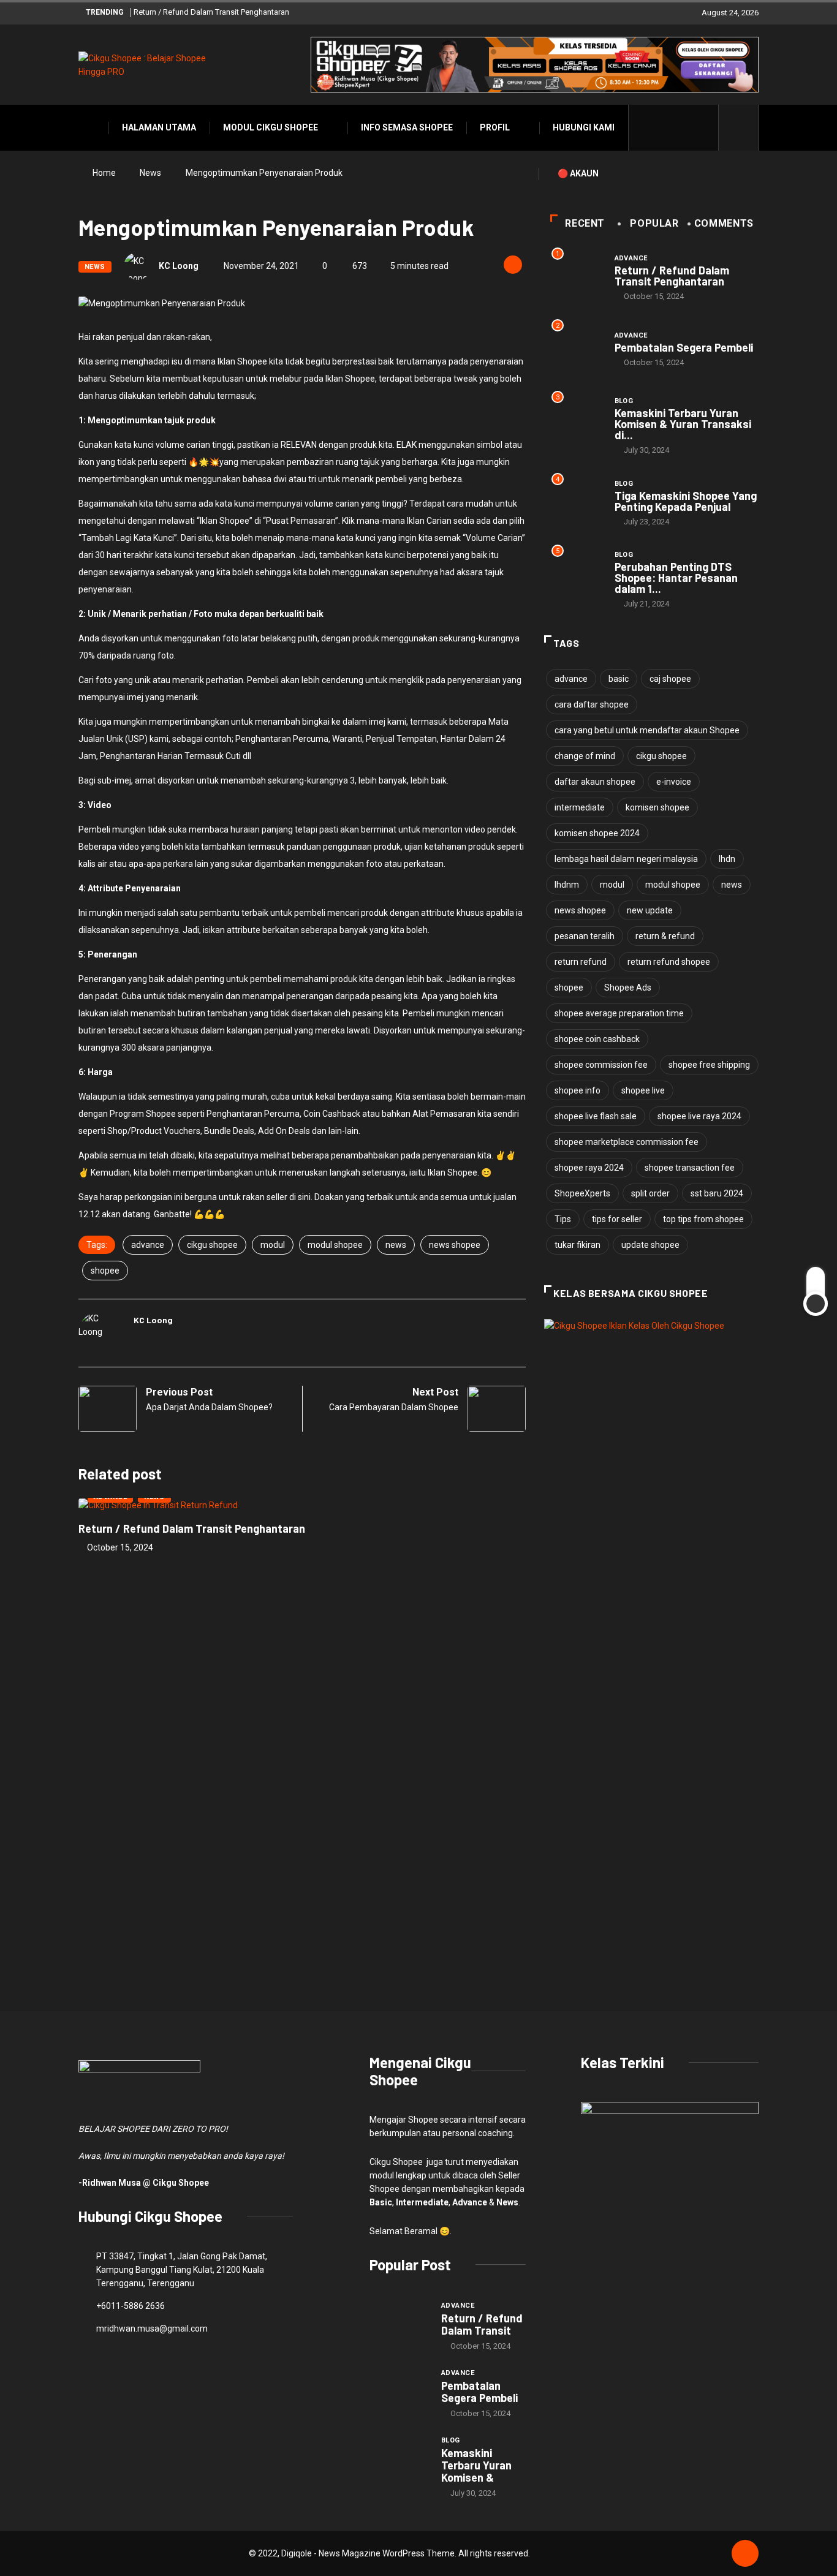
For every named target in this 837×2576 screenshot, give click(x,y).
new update (650, 910)
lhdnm (567, 885)
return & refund (665, 936)
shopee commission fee (601, 1065)
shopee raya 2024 (589, 1168)
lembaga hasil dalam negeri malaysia (626, 859)
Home (104, 173)
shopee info (578, 1090)
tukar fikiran (578, 1245)
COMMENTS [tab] (724, 223)
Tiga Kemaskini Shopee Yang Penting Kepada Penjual (686, 501)
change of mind (585, 756)
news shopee (455, 1245)
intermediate (580, 807)
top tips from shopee (703, 1219)
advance (148, 1245)
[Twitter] (665, 127)
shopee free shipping (709, 1065)
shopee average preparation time (619, 1013)
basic (619, 679)
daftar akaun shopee (595, 782)
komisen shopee (657, 807)
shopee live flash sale (596, 1116)
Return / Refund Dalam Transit (482, 2324)
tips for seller (617, 1219)
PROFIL (495, 127)
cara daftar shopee (592, 704)
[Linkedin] (703, 127)
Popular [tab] (654, 223)
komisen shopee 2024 (597, 833)
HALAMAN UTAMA (159, 127)
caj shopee (670, 679)
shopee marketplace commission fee (627, 1142)
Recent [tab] (585, 223)
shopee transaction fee (690, 1168)
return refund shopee (669, 962)
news (396, 1245)
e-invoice (674, 782)
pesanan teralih (585, 936)
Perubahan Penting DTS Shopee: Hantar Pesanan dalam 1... (676, 578)
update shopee (650, 1245)
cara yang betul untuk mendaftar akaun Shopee (647, 730)
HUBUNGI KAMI (584, 127)
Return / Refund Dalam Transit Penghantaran (211, 12)
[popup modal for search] (739, 128)
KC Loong (179, 266)
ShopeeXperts (582, 1193)
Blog (624, 401)
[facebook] (646, 127)
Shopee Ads (628, 988)
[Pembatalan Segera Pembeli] (399, 2389)
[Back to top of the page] (745, 2554)
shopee (105, 1271)
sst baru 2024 (717, 1193)
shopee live (643, 1090)
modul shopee (335, 1245)
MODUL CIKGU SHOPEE (271, 127)
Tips (563, 1219)
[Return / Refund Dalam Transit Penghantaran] (399, 2322)
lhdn (727, 859)
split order (650, 1193)
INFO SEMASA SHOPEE (407, 127)
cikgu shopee (212, 1245)
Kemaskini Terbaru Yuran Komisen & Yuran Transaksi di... (683, 424)
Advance (631, 258)
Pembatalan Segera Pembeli (684, 347)
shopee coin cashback (597, 1039)
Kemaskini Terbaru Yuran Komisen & (476, 2465)
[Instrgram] (684, 127)
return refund (581, 962)
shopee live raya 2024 (699, 1116)
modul (273, 1245)
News (150, 173)
